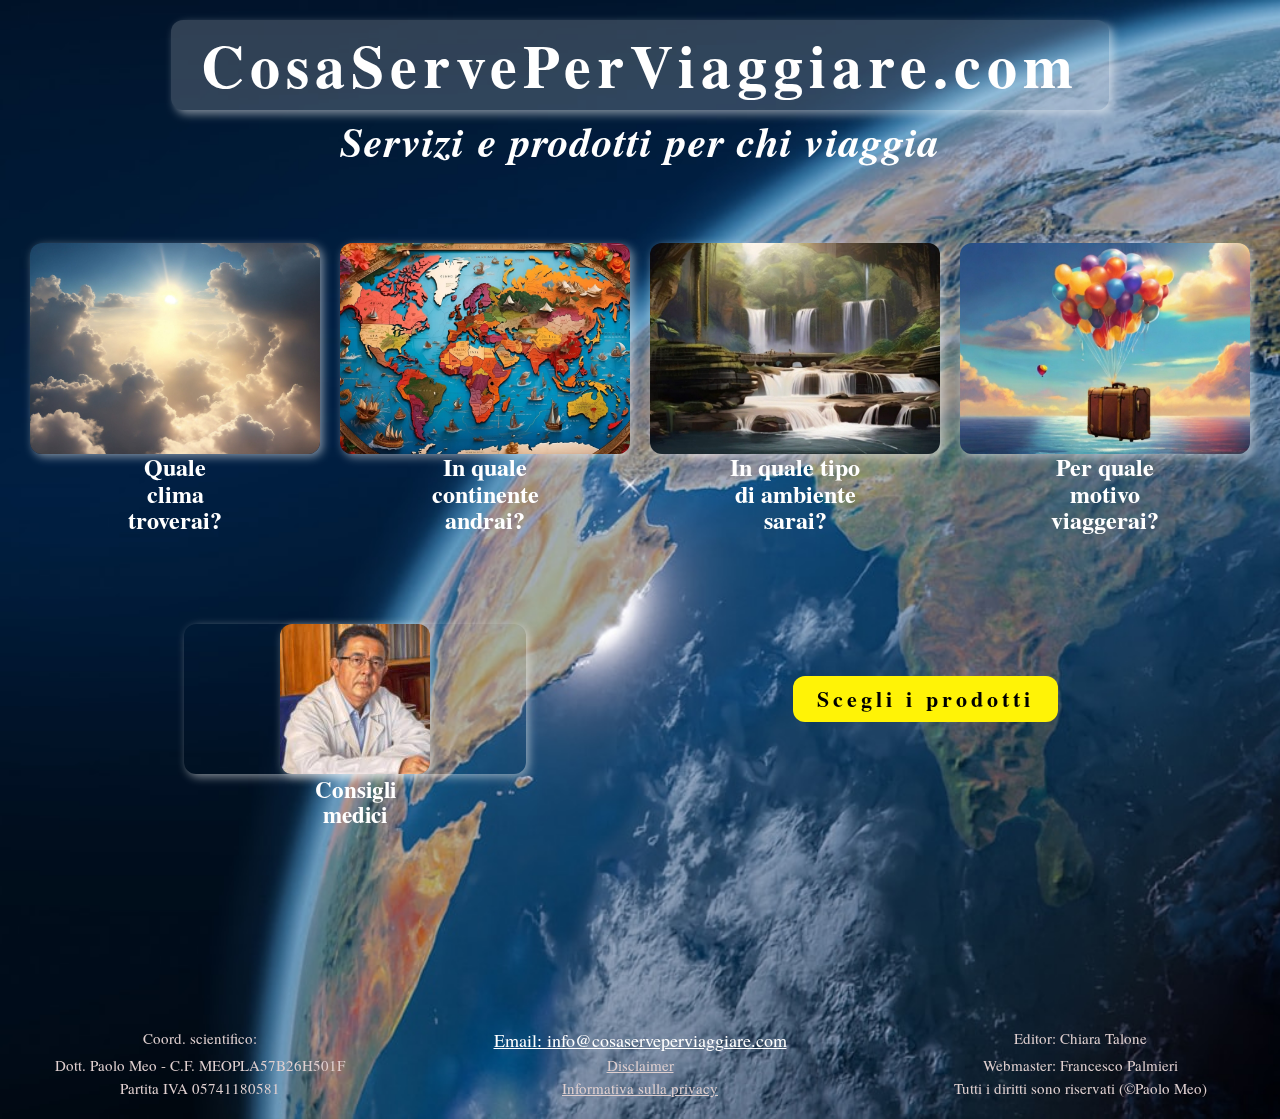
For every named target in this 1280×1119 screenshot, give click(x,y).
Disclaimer (640, 1065)
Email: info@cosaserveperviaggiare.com (640, 1040)
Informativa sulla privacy (640, 1088)
